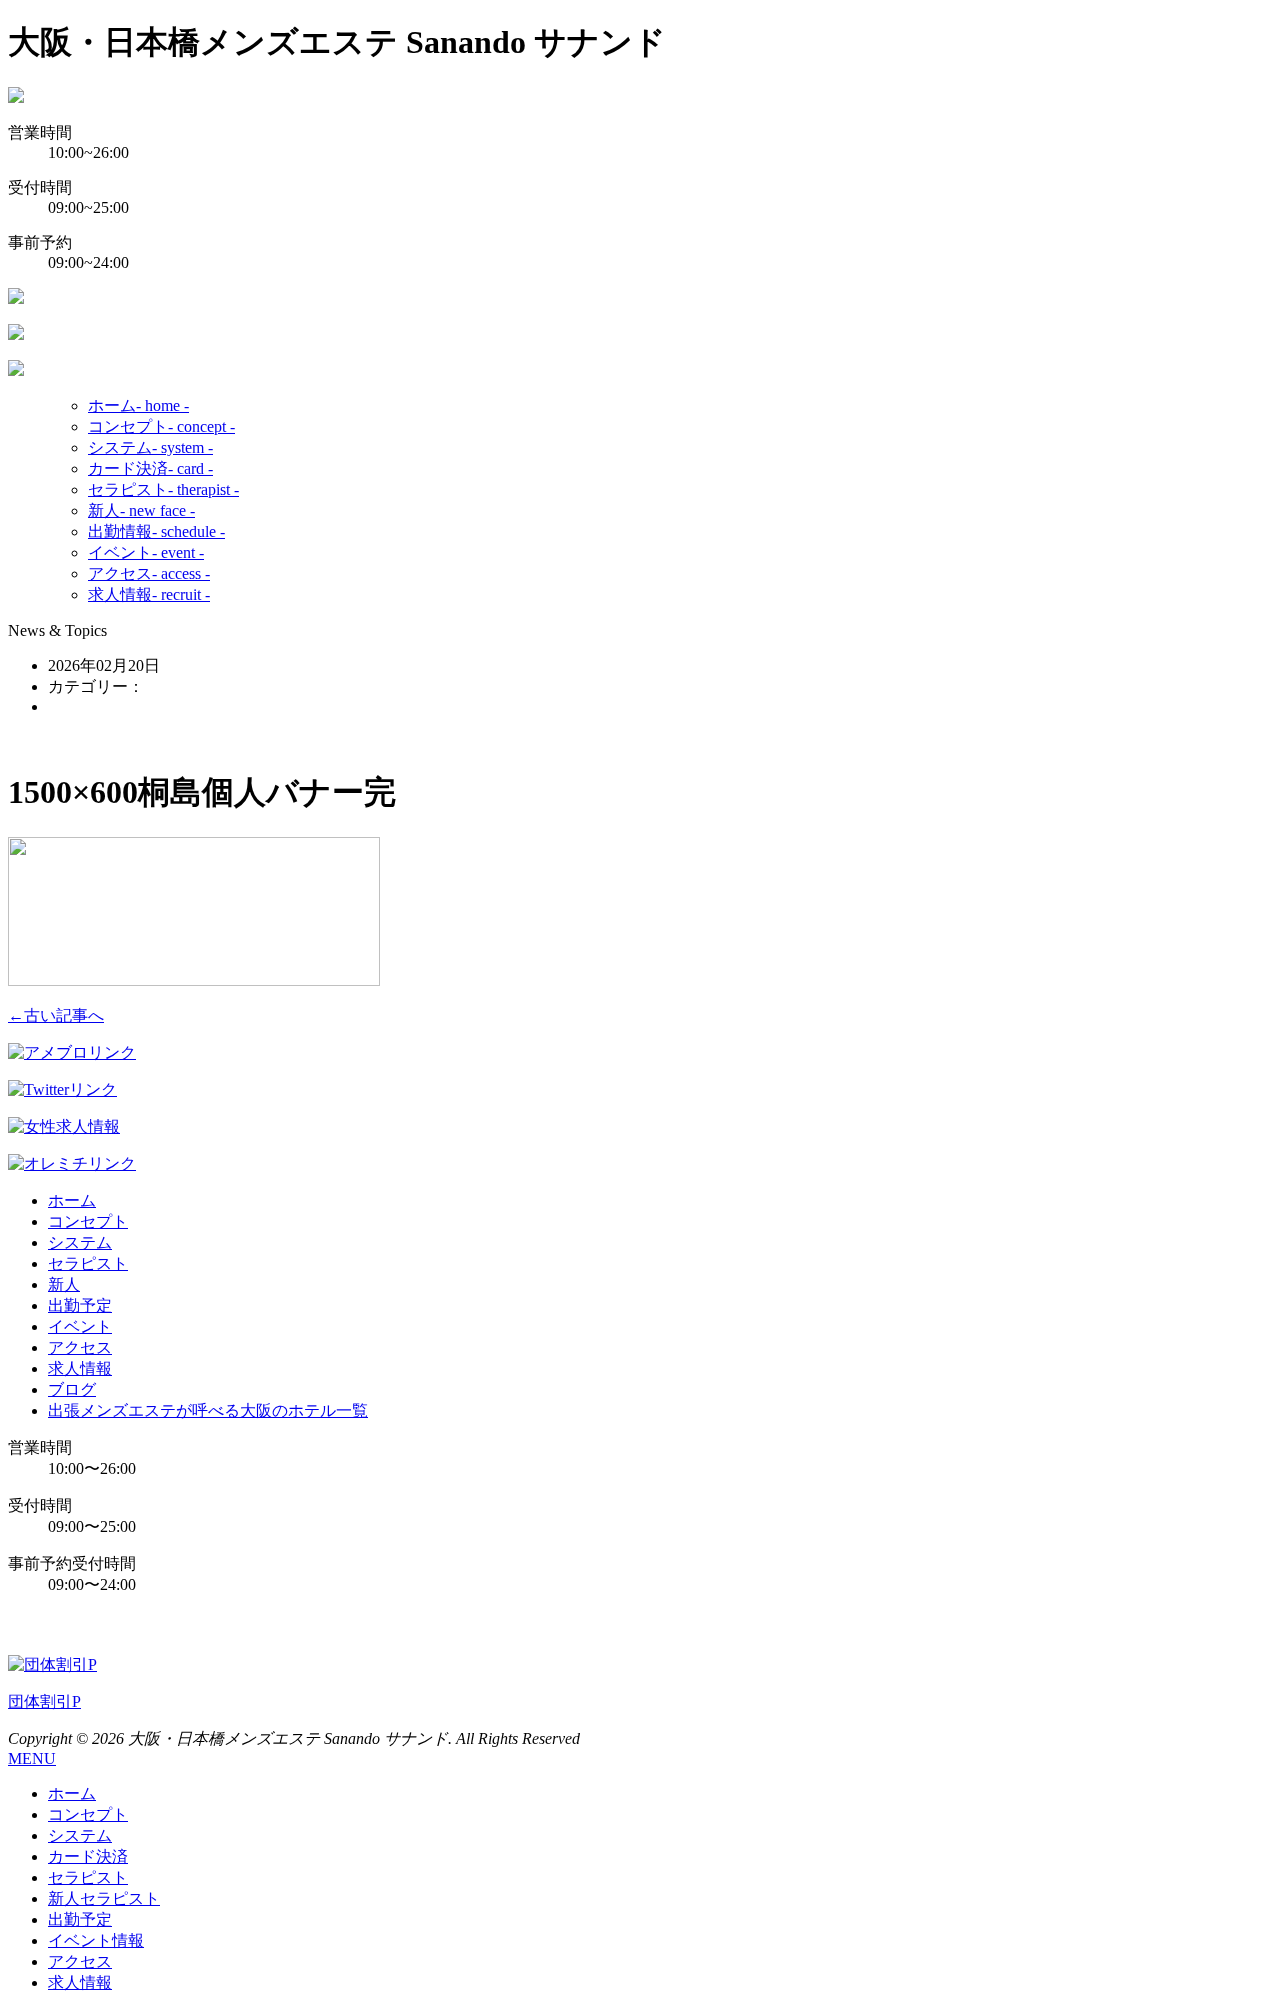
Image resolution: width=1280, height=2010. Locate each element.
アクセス (149, 573)
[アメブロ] (72, 1052)
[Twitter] (62, 1089)
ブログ (72, 1389)
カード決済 (150, 468)
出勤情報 (156, 531)
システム (150, 447)
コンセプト (161, 426)
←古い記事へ (56, 1015)
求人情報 (149, 594)
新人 (141, 510)
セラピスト (163, 489)
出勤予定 (80, 1305)
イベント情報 (96, 1940)
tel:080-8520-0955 (98, 1625)
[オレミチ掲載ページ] (72, 1163)
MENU (32, 1758)
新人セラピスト (104, 1898)
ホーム (138, 405)
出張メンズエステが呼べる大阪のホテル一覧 (208, 1410)
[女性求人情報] (64, 1126)
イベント (146, 552)
